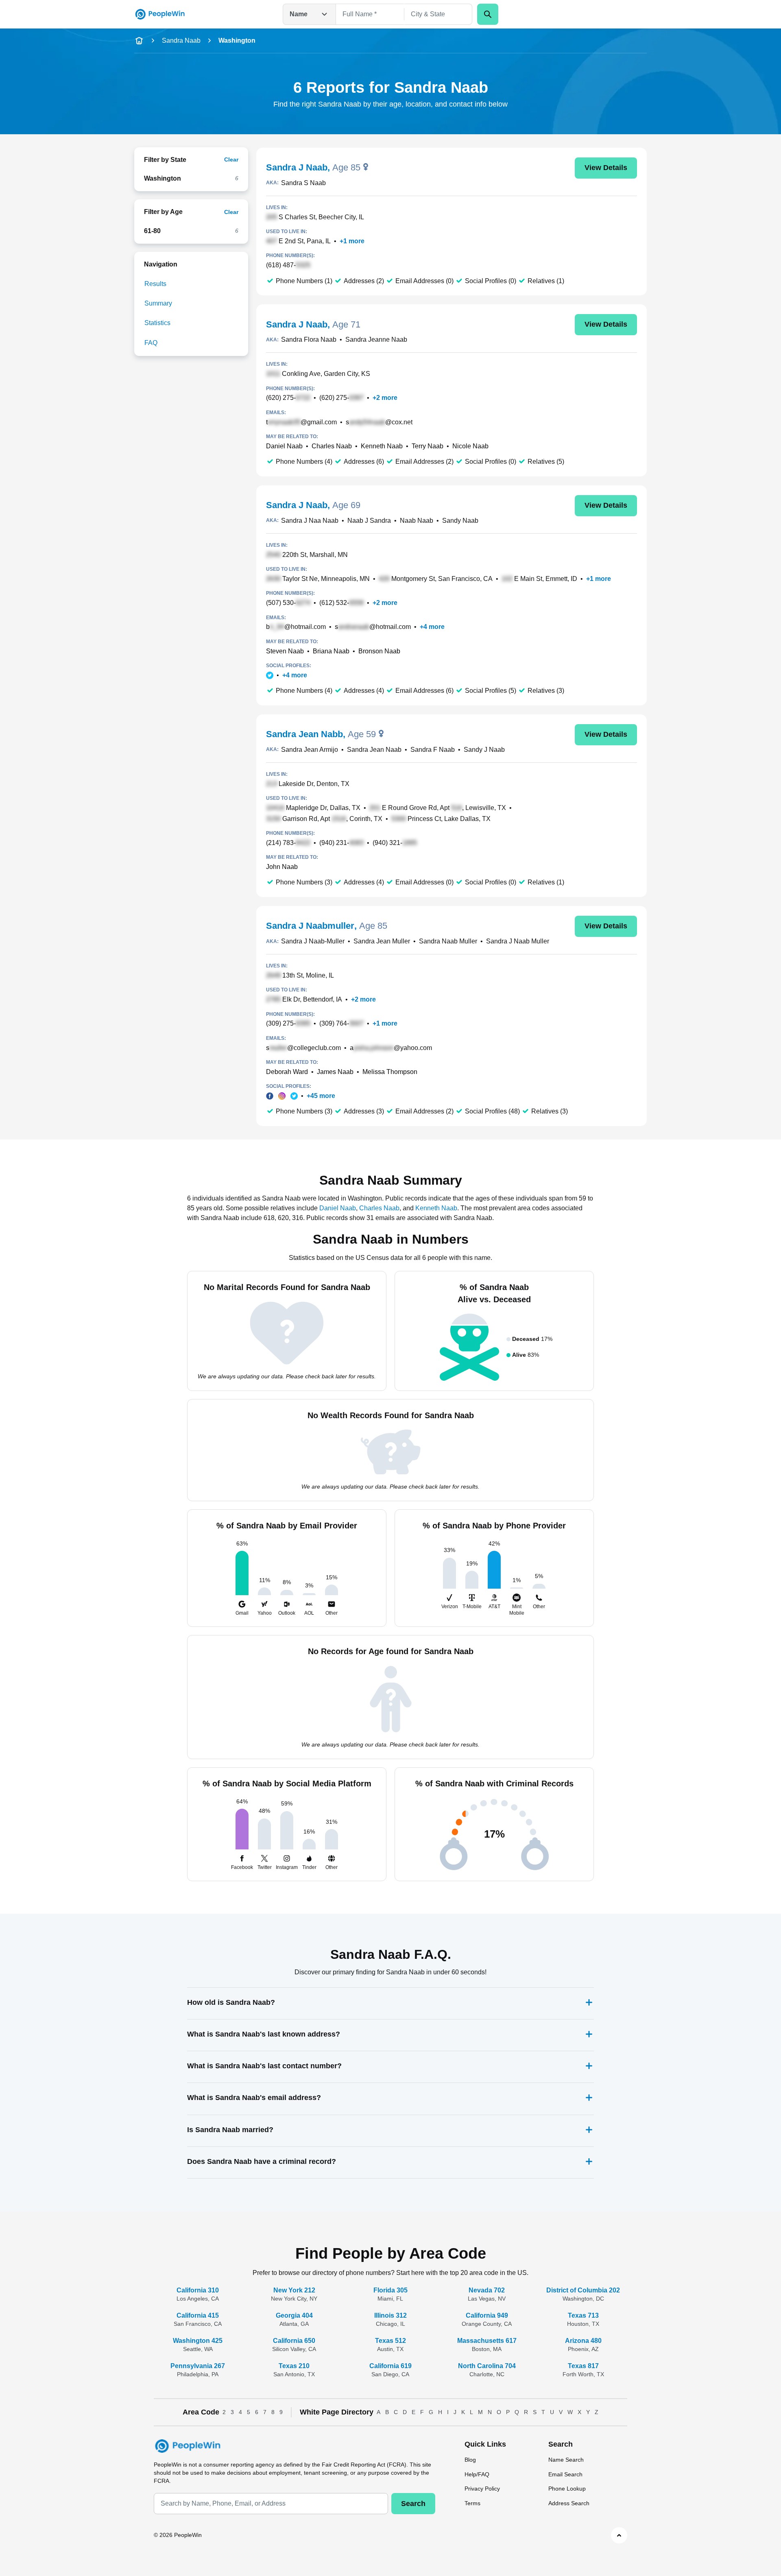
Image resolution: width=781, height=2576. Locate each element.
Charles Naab (332, 446)
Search (413, 2504)
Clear (231, 159)
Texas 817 (583, 2366)
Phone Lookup (567, 2489)
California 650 (294, 2341)
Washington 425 (198, 2341)
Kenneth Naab (382, 446)
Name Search (566, 2460)
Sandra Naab (181, 40)
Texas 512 (390, 2341)
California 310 (198, 2290)
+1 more (352, 241)
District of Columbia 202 (583, 2290)
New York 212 (294, 2290)
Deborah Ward (287, 1072)
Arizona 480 (583, 2341)
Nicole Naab (470, 446)
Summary (158, 303)
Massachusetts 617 (487, 2341)
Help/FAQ (477, 2474)
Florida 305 (390, 2290)
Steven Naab (285, 651)
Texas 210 (294, 2366)
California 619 (390, 2366)
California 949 (487, 2315)
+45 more (321, 1096)
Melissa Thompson (390, 1072)
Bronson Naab (379, 651)
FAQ (151, 343)
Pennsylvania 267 (198, 2366)
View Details (606, 168)
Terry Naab (428, 446)
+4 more (432, 627)
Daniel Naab (284, 446)
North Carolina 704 (487, 2366)
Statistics (157, 323)
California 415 (198, 2315)
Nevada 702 (487, 2290)
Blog (470, 2460)
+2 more (385, 398)
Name (299, 14)
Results (155, 284)
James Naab (335, 1072)
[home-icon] (139, 41)
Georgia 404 (294, 2315)
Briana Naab (331, 651)
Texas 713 (583, 2315)
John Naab (282, 867)
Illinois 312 (390, 2315)
